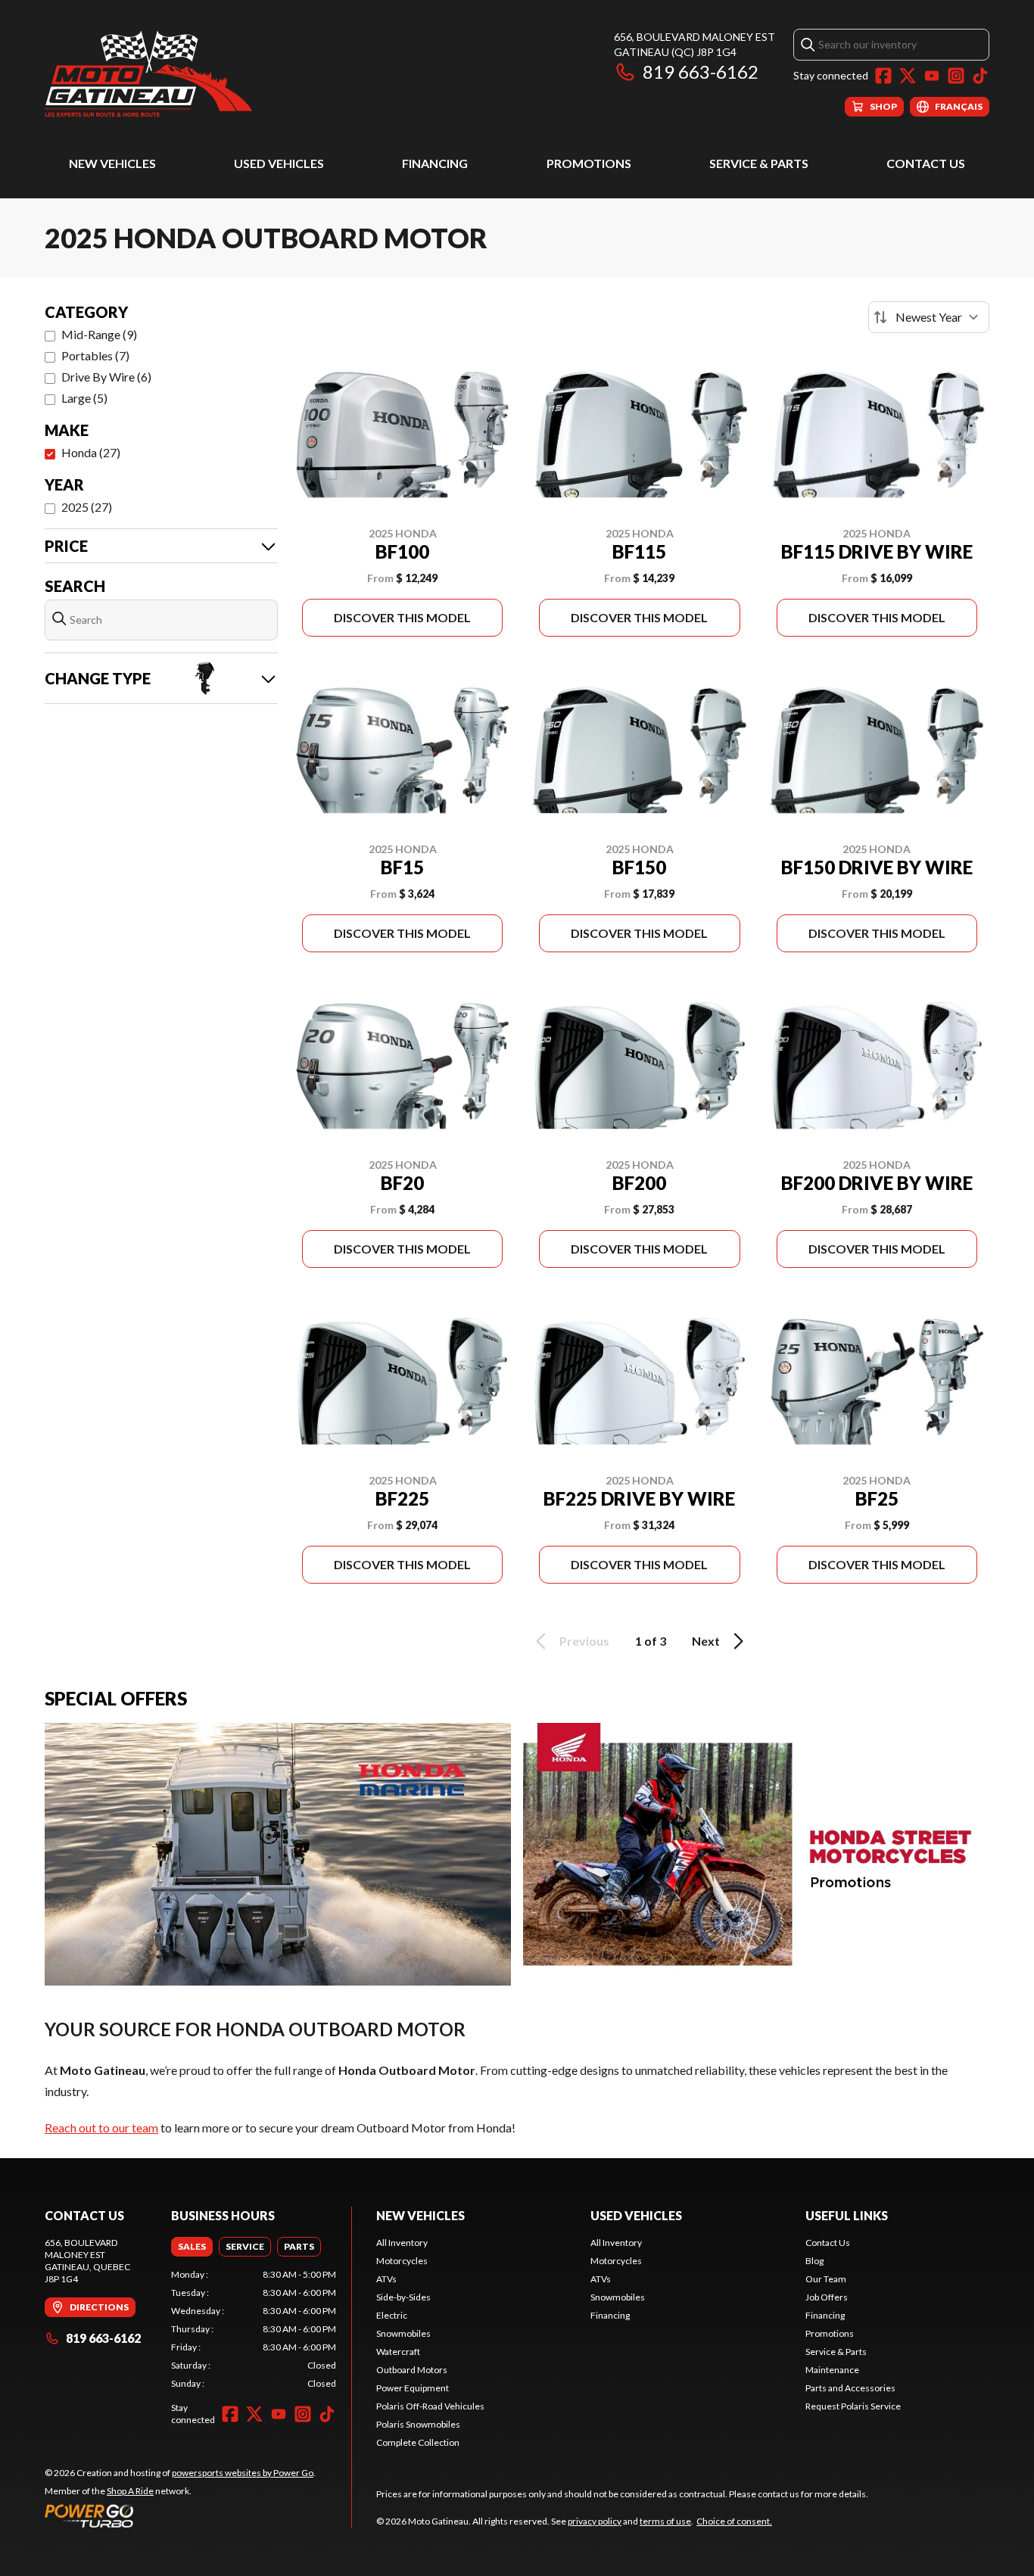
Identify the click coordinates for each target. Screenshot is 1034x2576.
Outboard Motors (412, 2370)
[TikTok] (980, 76)
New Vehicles (112, 163)
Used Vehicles (279, 163)
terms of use (665, 2521)
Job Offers (827, 2297)
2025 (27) (87, 507)
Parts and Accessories (850, 2388)
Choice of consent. (734, 2521)
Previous (584, 1641)
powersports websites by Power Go (243, 2473)
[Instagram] (956, 76)
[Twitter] (908, 76)
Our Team (826, 2279)
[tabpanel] (254, 2329)
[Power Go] (180, 2515)
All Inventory (402, 2243)
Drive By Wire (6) (106, 377)
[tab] (192, 2247)
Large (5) (84, 398)
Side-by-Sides (403, 2297)
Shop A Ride (130, 2491)
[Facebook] (883, 76)
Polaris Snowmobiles (418, 2424)
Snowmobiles (403, 2333)
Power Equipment (413, 2388)
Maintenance (832, 2370)
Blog (814, 2261)
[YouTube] (932, 76)
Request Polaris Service (853, 2406)
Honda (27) (91, 452)
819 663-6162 (701, 72)
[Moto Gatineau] (148, 73)
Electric (392, 2315)
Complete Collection (418, 2442)
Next (706, 1641)
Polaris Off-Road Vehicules (430, 2406)
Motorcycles (402, 2261)
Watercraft (398, 2352)
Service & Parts (759, 163)
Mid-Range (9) (99, 334)
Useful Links (847, 2215)
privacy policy (595, 2521)
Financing (435, 163)
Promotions (589, 163)
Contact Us (926, 163)
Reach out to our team (101, 2127)
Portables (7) (95, 355)
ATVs (386, 2279)
